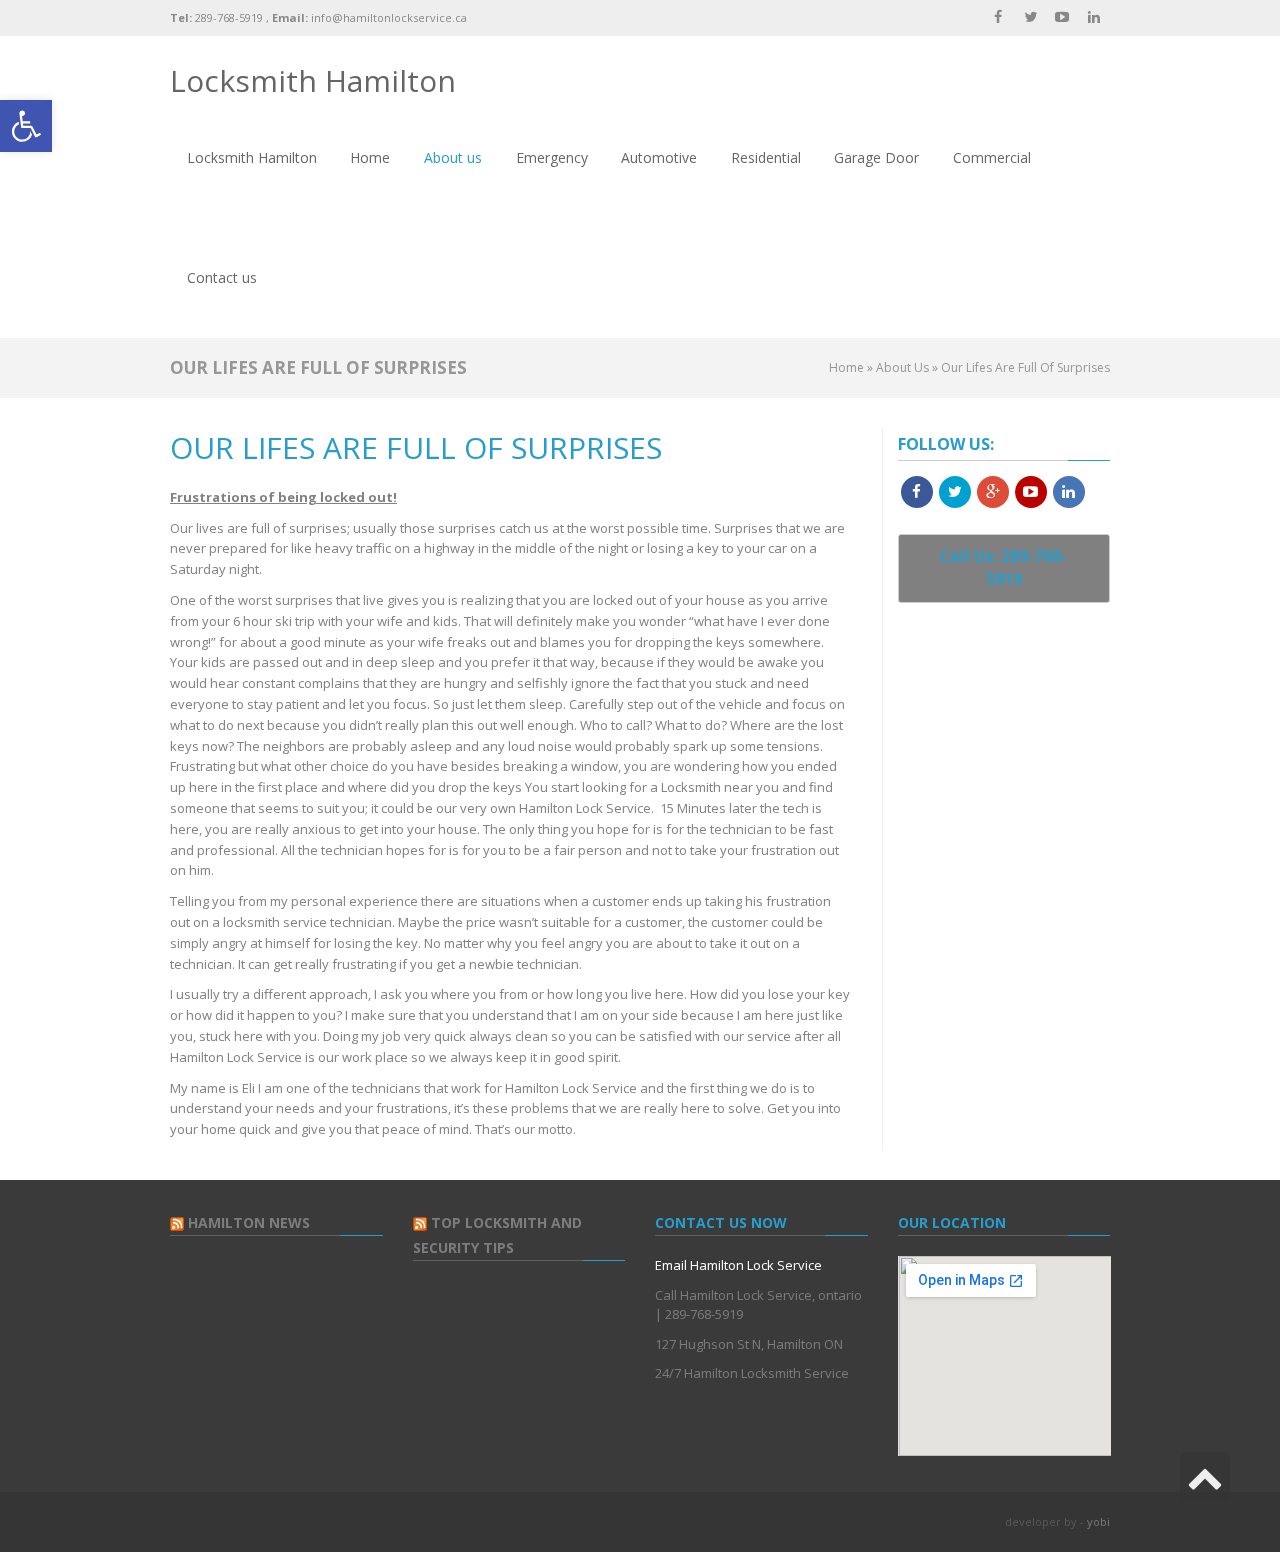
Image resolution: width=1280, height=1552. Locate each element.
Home (846, 367)
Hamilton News (249, 1222)
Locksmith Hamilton (313, 80)
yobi (1098, 1521)
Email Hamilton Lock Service (738, 1265)
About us (902, 367)
